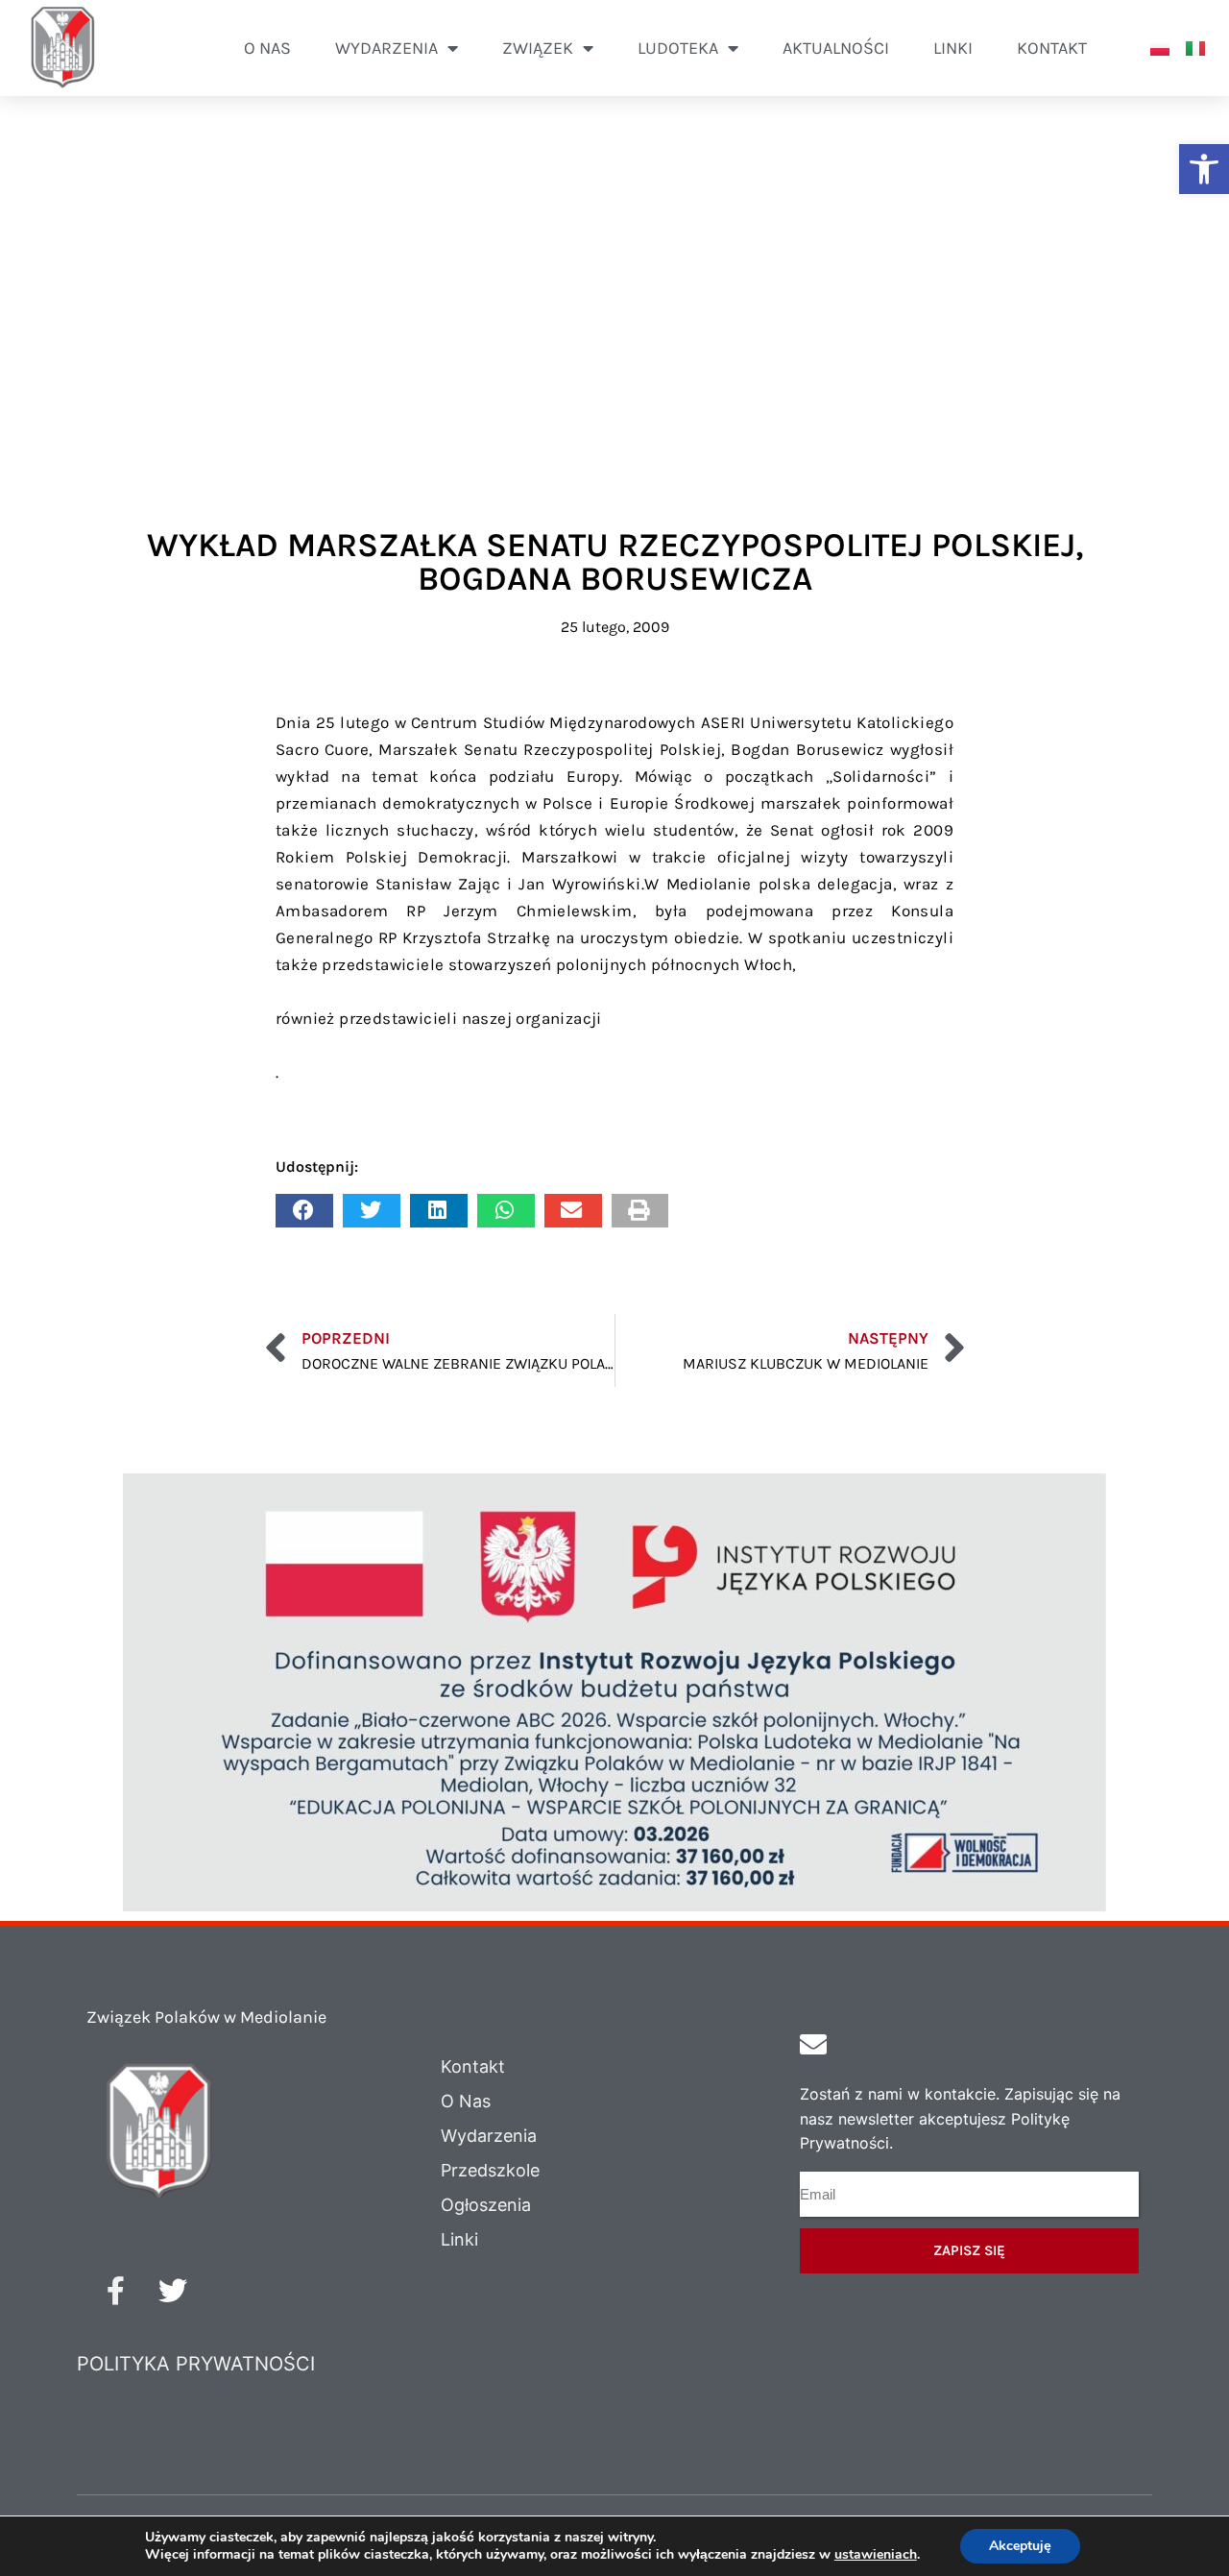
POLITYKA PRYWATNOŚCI (196, 2364)
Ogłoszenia (486, 2205)
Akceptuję (1020, 2546)
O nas (267, 48)
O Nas (466, 2101)
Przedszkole (490, 2170)
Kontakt (1052, 48)
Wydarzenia (489, 2136)
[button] (1204, 169)
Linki (953, 48)
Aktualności (836, 48)
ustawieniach (876, 2555)
